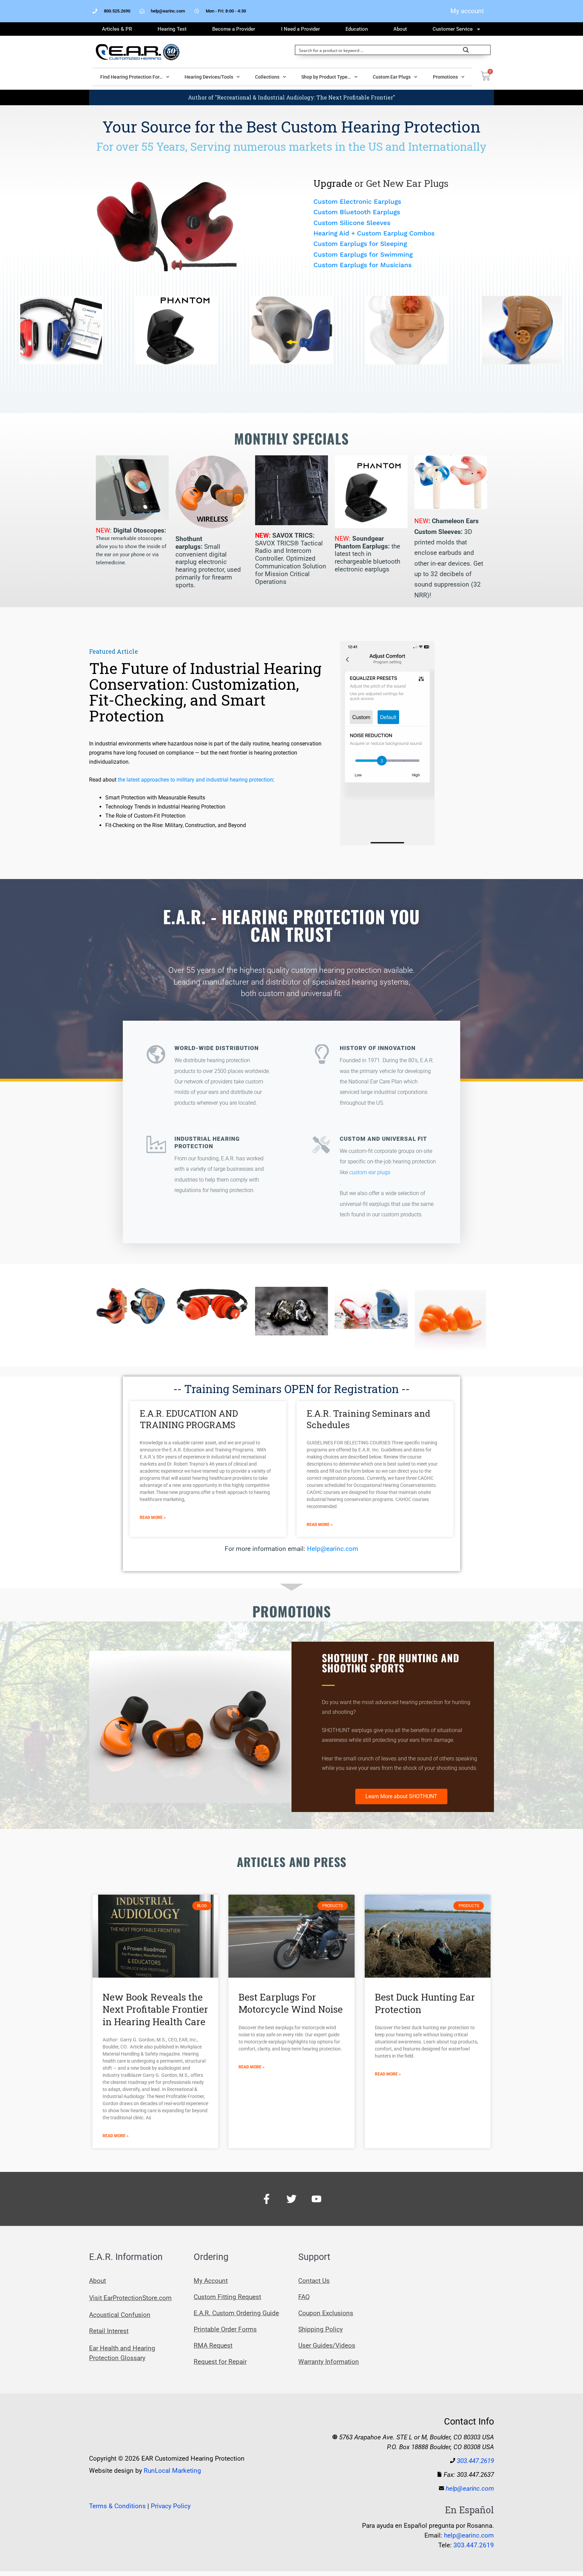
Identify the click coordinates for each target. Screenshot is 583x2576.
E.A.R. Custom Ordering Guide (236, 2313)
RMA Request (213, 2345)
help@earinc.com (470, 2488)
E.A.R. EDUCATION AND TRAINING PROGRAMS (189, 1419)
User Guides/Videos (327, 2345)
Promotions (445, 77)
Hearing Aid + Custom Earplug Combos (374, 233)
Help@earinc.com (333, 1549)
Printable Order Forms (225, 2329)
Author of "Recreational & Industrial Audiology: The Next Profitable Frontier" (291, 97)
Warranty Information (329, 2362)
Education (357, 29)
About (400, 29)
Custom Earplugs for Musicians (363, 265)
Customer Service (453, 29)
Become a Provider (234, 29)
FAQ (304, 2297)
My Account (211, 2281)
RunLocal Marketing (172, 2471)
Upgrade (334, 183)
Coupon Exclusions (326, 2313)
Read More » (153, 1518)
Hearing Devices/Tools (209, 77)
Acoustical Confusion (120, 2315)
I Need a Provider (300, 29)
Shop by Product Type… (326, 77)
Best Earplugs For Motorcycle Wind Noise (291, 2003)
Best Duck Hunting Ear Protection (425, 2003)
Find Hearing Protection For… (131, 77)
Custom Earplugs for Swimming (363, 254)
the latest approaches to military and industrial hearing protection (195, 780)
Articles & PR (117, 29)
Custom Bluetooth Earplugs (357, 212)
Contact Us (314, 2281)
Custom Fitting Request (227, 2297)
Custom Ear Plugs (392, 77)
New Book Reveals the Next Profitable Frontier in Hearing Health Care (155, 2009)
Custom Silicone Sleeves (352, 223)
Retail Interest (109, 2331)
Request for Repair (220, 2362)
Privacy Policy (171, 2506)
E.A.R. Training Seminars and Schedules (368, 1419)
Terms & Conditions (117, 2506)
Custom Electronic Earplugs (357, 202)
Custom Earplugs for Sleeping (360, 244)
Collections (267, 77)
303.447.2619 (475, 2461)
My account (467, 11)
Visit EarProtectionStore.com (130, 2298)
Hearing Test (172, 29)
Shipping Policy (321, 2329)
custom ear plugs (370, 1172)
